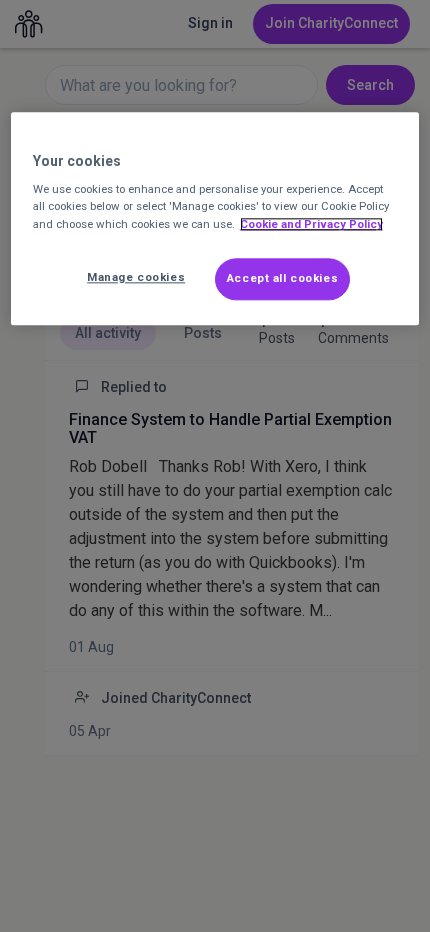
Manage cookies (136, 277)
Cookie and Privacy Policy (311, 224)
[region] (215, 218)
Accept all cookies (282, 278)
